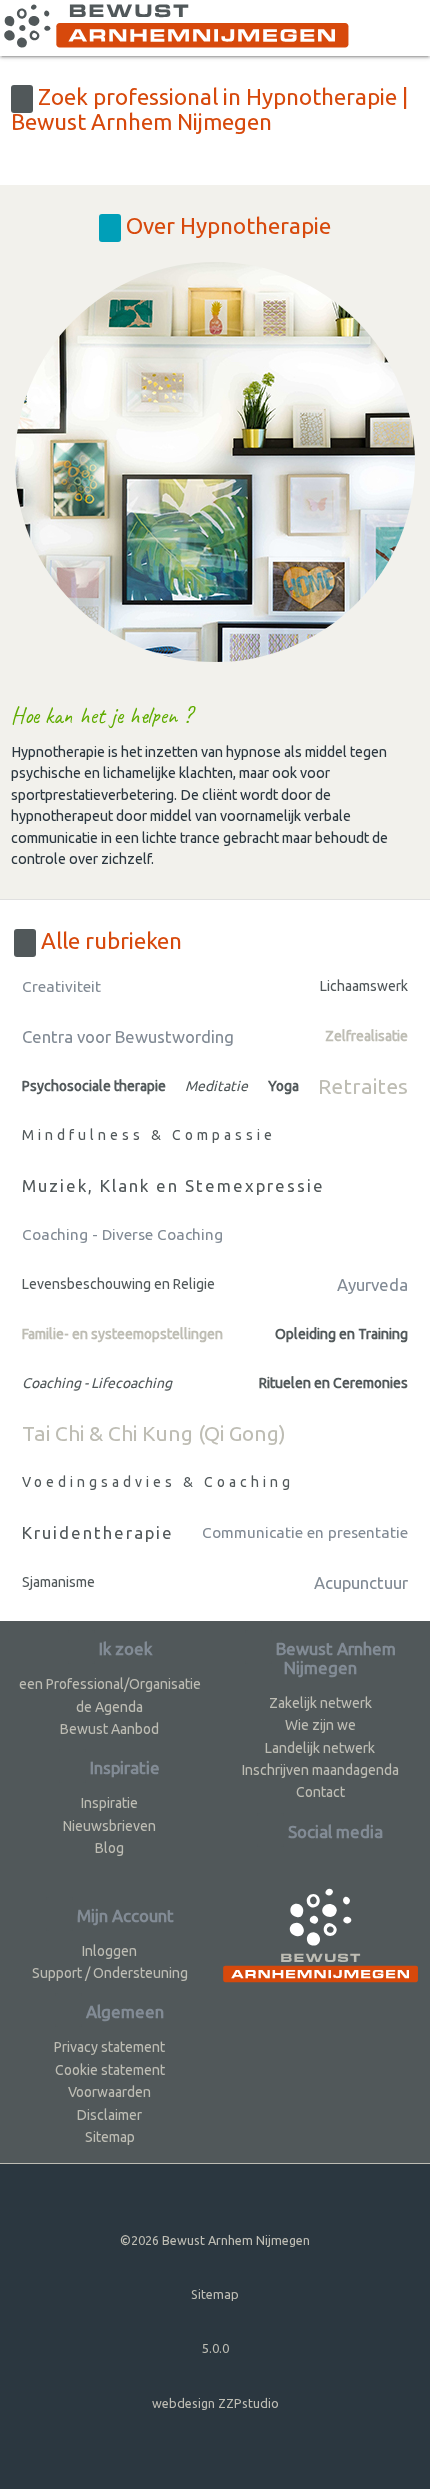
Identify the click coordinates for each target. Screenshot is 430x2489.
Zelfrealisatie (366, 1036)
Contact (320, 1792)
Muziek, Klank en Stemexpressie (173, 1185)
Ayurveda (372, 1284)
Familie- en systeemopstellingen (122, 1334)
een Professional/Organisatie (110, 1684)
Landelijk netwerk (320, 1748)
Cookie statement (110, 2070)
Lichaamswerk (364, 986)
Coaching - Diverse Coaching (122, 1234)
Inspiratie (109, 1803)
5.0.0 (215, 2348)
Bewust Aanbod (109, 1729)
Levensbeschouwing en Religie (118, 1284)
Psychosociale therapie (94, 1086)
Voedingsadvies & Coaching (158, 1482)
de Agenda (109, 1707)
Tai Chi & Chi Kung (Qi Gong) (154, 1433)
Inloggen (109, 1951)
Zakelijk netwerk (320, 1703)
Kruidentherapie (98, 1532)
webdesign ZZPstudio (215, 2403)
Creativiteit (61, 986)
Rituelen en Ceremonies (333, 1383)
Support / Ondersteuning (110, 1973)
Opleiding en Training (341, 1334)
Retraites (363, 1086)
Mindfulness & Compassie (149, 1135)
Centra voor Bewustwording (128, 1036)
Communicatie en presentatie (305, 1532)
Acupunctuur (361, 1582)
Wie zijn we (320, 1725)
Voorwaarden (109, 2092)
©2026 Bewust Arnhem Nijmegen (215, 2240)
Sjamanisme (58, 1582)
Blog (109, 1848)
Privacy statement (109, 2047)
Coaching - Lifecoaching (97, 1383)
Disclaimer (109, 2115)
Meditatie (216, 1086)
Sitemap (110, 2137)
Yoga (283, 1086)
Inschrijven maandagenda (320, 1770)
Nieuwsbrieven (109, 1826)
